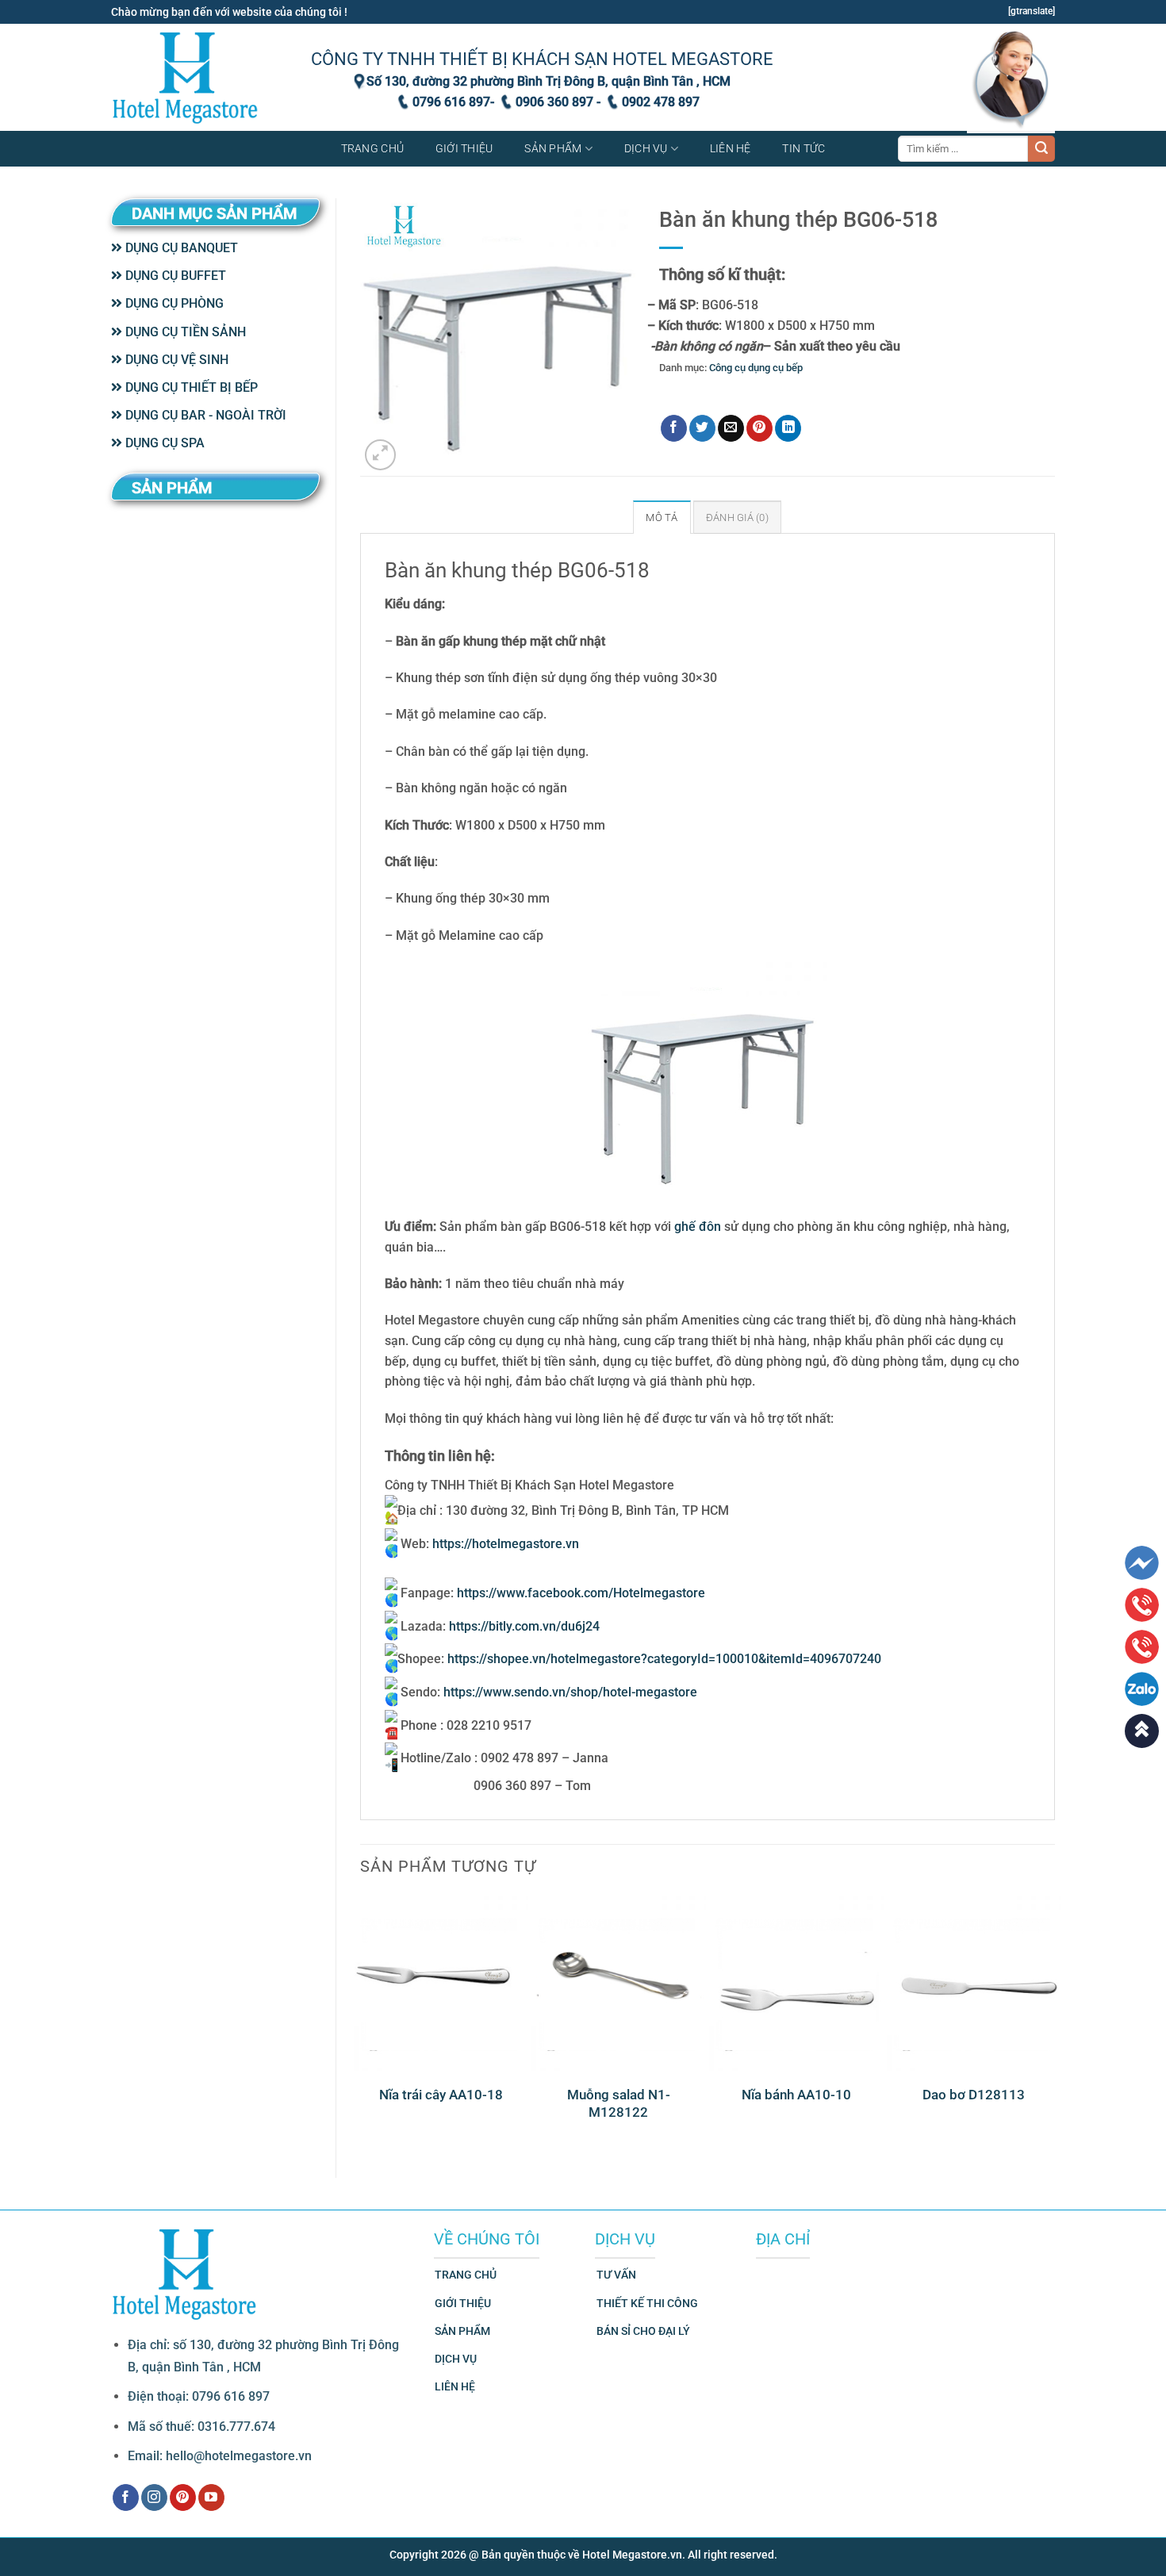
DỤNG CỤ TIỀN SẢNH (184, 332)
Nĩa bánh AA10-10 (796, 2095)
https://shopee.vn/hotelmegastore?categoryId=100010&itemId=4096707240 (664, 1659)
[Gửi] (1041, 149)
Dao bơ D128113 (974, 2095)
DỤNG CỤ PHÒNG (173, 303)
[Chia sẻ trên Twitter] (702, 428)
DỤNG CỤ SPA (163, 443)
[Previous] (361, 2023)
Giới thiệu (464, 149)
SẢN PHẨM (462, 2331)
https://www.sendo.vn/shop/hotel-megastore (570, 1692)
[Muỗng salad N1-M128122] (619, 1983)
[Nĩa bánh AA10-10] (796, 1983)
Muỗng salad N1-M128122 (619, 2103)
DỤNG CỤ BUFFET (174, 276)
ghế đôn (698, 1227)
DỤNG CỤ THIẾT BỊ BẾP (190, 387)
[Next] (1054, 2023)
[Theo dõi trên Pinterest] (183, 2497)
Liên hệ (731, 149)
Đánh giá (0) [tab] (737, 517)
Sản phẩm (553, 149)
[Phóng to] (380, 455)
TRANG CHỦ (466, 2275)
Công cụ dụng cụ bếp (756, 368)
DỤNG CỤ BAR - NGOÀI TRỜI (204, 415)
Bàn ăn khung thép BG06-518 (838, 392)
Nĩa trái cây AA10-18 (441, 2095)
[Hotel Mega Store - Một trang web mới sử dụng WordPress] (186, 77)
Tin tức (804, 149)
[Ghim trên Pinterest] (759, 428)
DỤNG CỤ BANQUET (180, 248)
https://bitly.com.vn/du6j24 (524, 1626)
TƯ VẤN (616, 2275)
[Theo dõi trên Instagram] (154, 2497)
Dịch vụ (646, 149)
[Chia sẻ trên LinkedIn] (788, 428)
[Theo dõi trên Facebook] (126, 2497)
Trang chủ (373, 149)
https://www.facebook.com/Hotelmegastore (581, 1593)
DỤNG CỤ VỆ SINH (175, 360)
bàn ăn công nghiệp (725, 392)
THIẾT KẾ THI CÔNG (647, 2304)
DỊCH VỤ (456, 2359)
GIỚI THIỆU (463, 2304)
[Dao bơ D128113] (974, 1983)
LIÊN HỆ (455, 2387)
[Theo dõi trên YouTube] (211, 2497)
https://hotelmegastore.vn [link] (506, 1544)
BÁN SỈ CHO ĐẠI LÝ (643, 2331)
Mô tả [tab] (662, 517)
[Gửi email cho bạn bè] (731, 428)
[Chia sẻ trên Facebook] (674, 428)
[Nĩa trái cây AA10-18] (441, 1983)
